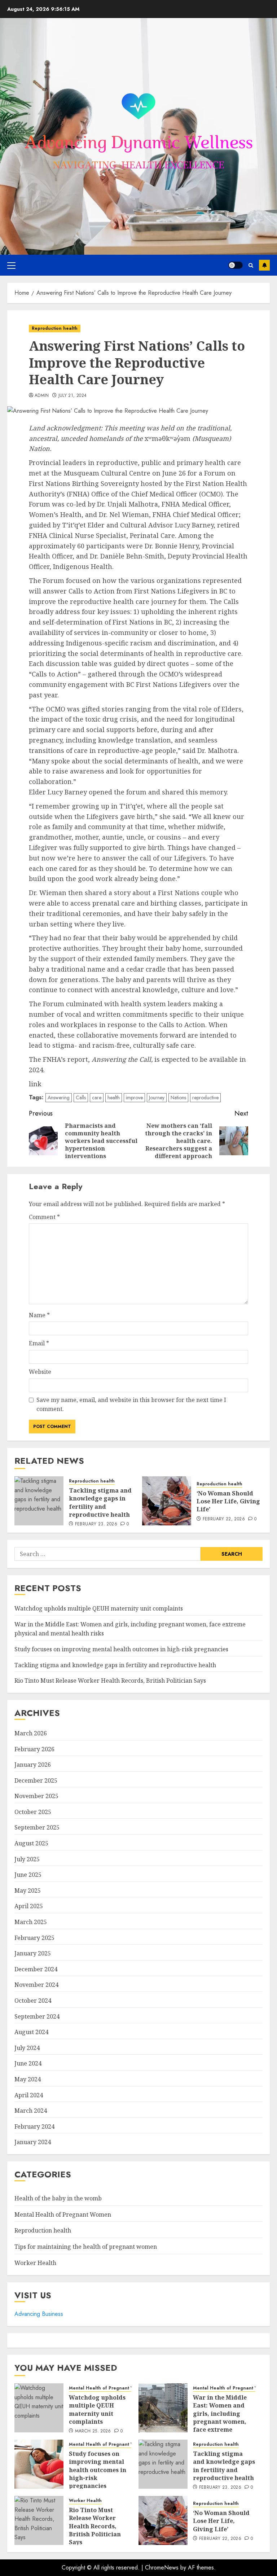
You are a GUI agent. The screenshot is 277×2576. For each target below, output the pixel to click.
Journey (157, 1098)
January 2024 (33, 2142)
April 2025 (29, 1906)
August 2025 (31, 1843)
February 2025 (34, 1938)
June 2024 (28, 2063)
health (114, 1098)
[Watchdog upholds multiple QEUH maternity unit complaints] (39, 2408)
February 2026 (34, 1749)
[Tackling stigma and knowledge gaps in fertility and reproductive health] (39, 1501)
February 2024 (34, 2126)
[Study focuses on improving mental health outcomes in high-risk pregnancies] (39, 2464)
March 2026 (31, 1733)
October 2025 (33, 1812)
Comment (44, 1217)
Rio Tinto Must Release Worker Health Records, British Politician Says (110, 1681)
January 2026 (33, 1765)
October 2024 (33, 2001)
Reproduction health (55, 328)
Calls (81, 1098)
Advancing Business (39, 2314)
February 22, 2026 (224, 1519)
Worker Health (35, 2263)
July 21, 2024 (73, 396)
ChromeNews (162, 2568)
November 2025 (36, 1796)
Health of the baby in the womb (58, 2198)
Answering (59, 1098)
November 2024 (36, 1985)
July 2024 (27, 2048)
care (97, 1098)
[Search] (251, 265)
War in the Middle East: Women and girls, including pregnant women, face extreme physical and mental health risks (223, 2422)
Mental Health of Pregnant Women (63, 2214)
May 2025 (28, 1891)
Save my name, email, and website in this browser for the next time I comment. (131, 1405)
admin (42, 396)
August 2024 (31, 2032)
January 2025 (33, 1953)
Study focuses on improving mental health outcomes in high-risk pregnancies (121, 1649)
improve (134, 1098)
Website (40, 1372)
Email (39, 1343)
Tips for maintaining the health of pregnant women (86, 2247)
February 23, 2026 (96, 1524)
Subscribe (264, 265)
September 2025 (37, 1827)
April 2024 (29, 2095)
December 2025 (36, 1780)
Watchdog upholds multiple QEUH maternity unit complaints (99, 1608)
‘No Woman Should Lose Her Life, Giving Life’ (228, 1501)
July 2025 (27, 1859)
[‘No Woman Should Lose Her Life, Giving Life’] (167, 1501)
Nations (178, 1098)
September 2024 (37, 2016)
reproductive (205, 1098)
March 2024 (31, 2111)
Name (39, 1315)
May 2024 (28, 2079)
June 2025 (28, 1875)
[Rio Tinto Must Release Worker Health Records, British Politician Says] (39, 2520)
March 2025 (31, 1922)
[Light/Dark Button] (236, 265)
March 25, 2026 (93, 2431)
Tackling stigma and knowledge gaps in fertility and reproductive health (100, 1502)
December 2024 (36, 1969)
